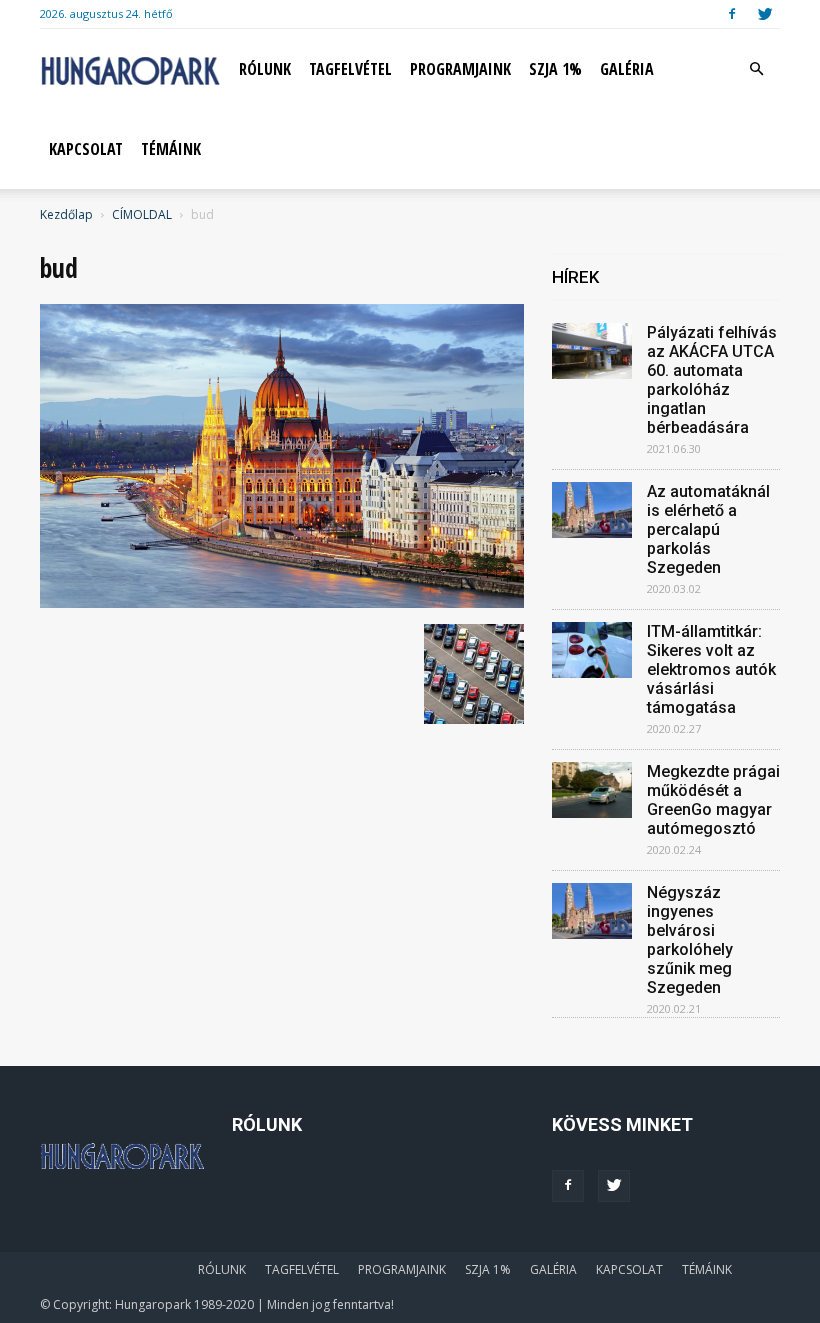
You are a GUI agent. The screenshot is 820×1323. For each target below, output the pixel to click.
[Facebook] (732, 14)
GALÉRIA (627, 69)
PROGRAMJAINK (460, 69)
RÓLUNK (265, 69)
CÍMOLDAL (142, 214)
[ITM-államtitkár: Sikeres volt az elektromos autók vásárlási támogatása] (592, 650)
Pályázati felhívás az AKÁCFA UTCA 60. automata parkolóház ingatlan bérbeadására (712, 380)
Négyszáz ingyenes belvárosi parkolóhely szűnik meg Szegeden (690, 940)
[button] (756, 69)
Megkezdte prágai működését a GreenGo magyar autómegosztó (713, 800)
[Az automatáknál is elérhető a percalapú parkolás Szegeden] (592, 510)
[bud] (282, 603)
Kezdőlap (66, 214)
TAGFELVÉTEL (350, 69)
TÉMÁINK (171, 149)
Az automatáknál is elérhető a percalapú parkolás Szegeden (708, 529)
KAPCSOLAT (86, 149)
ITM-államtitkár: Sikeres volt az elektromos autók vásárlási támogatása (711, 669)
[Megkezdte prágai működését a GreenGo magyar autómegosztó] (592, 790)
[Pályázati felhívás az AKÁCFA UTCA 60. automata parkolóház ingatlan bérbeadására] (592, 351)
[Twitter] (765, 14)
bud (59, 268)
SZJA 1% (555, 69)
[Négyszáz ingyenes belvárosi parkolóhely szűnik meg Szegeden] (592, 911)
